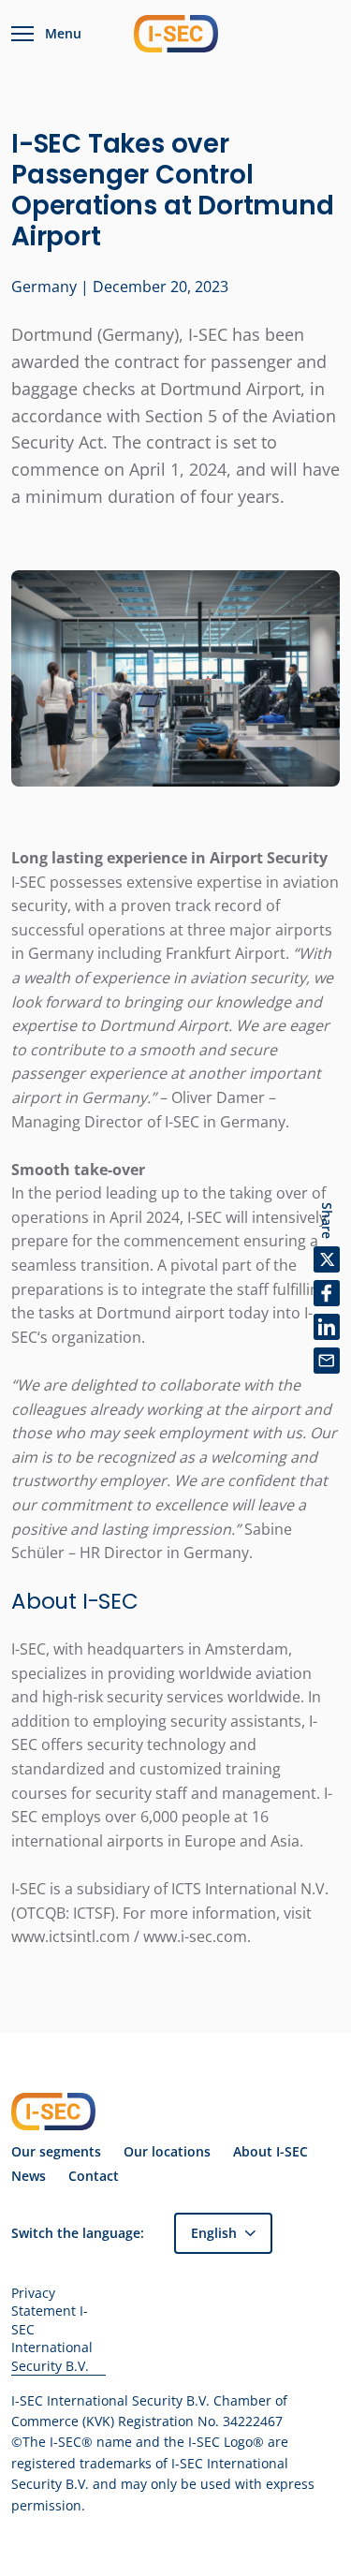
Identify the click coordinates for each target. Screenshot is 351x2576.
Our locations (167, 2152)
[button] (223, 2233)
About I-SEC (271, 2152)
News (29, 2176)
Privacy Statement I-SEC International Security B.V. (52, 2329)
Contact (94, 2176)
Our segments (56, 2152)
